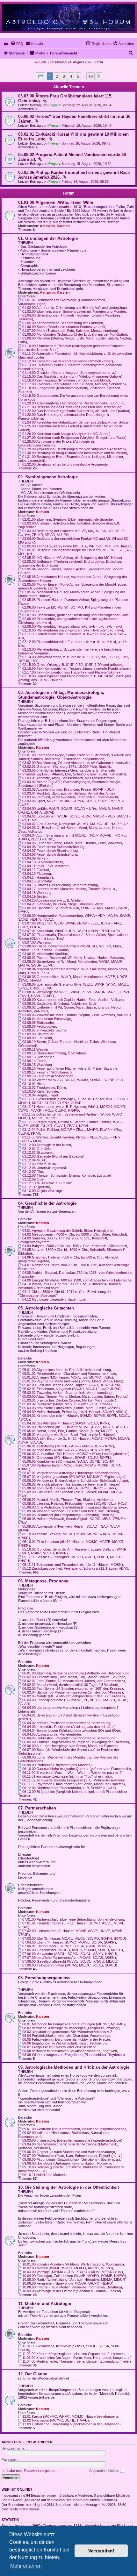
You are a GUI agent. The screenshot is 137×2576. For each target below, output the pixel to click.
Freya (53, 105)
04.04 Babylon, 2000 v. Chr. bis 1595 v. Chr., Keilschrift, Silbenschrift (75, 1246)
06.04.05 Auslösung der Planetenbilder (52, 1734)
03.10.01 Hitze (33, 1084)
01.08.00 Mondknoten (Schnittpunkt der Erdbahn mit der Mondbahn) (75, 334)
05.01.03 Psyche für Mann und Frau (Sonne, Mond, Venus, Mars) (73, 1381)
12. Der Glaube (33, 2374)
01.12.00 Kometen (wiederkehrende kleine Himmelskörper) (68, 361)
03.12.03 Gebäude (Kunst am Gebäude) (53, 1156)
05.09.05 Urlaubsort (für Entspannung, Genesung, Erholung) (69, 1515)
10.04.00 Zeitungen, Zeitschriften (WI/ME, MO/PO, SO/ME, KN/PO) (74, 2276)
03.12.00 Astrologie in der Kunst (47, 1145)
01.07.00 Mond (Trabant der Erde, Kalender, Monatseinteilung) (70, 331)
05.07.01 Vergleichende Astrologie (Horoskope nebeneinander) (71, 1473)
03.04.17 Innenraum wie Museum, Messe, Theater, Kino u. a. (69, 889)
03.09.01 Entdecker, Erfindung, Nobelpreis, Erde (59, 1003)
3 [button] (64, 76)
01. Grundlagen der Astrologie (48, 238)
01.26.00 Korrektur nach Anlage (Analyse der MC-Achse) (66, 434)
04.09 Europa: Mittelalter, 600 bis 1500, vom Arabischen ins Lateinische (77, 1280)
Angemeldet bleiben (105, 2471)
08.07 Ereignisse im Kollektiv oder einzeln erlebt (59, 2047)
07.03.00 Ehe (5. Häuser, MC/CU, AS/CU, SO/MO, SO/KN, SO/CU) (74, 1938)
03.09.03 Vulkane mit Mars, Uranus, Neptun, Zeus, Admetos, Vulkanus (77, 1015)
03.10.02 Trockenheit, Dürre (44, 1088)
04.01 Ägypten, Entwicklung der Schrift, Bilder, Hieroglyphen (68, 1231)
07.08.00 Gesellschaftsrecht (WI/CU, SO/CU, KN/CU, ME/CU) (70, 1961)
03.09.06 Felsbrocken (39, 1026)
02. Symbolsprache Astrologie (48, 477)
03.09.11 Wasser (35, 1049)
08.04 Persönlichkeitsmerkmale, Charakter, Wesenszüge (66, 2036)
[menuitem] (17, 44)
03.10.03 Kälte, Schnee (40, 1091)
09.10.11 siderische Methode (44, 2175)
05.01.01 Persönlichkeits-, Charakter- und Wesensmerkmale (69, 1374)
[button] (40, 76)
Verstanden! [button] (101, 2551)
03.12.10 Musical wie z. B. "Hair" (47, 1183)
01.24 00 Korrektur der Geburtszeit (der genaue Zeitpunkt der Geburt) (76, 422)
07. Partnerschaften (37, 1808)
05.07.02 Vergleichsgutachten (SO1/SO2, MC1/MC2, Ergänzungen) (74, 1477)
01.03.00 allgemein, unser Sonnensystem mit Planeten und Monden (74, 311)
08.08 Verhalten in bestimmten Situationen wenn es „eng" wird (70, 2051)
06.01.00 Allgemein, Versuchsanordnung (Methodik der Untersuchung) (76, 1673)
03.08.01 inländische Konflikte (45, 954)
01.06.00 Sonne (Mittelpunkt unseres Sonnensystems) (64, 327)
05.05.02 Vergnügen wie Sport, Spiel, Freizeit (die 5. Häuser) (69, 1435)
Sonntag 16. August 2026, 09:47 (86, 143)
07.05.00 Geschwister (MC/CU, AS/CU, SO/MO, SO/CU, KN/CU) (73, 1950)
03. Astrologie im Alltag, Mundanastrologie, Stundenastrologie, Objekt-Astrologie (61, 695)
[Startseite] (68, 17)
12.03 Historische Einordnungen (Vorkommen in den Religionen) (72, 2424)
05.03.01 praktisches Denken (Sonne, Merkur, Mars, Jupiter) (69, 1400)
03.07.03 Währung (36, 942)
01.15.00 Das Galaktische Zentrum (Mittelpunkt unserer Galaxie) (72, 376)
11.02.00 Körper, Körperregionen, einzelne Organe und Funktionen (73, 2354)
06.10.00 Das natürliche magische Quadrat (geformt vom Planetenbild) (77, 1769)
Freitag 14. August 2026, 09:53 (85, 182)
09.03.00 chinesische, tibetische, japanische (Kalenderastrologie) (72, 2140)
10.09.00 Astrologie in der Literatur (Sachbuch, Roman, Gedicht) (72, 2291)
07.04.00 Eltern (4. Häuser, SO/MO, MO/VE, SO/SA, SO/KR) (69, 1942)
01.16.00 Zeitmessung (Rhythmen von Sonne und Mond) (66, 380)
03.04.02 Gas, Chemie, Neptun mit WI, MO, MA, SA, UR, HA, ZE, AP (75, 824)
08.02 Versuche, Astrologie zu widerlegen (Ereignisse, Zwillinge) (71, 2028)
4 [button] (71, 76)
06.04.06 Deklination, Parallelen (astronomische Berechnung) (69, 1738)
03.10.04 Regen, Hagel (40, 1095)
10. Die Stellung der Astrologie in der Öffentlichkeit (68, 2187)
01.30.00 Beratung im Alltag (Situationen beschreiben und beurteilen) (75, 453)
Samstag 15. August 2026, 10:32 (87, 164)
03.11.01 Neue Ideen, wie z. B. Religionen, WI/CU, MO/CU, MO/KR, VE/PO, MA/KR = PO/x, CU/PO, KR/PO (72, 1109)
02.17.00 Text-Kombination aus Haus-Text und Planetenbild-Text (72, 672)
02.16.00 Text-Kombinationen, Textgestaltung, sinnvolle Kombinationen (76, 668)
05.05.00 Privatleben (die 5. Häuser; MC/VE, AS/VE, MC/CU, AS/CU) (75, 1427)
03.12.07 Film (33, 1172)
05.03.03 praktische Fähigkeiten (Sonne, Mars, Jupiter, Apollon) (71, 1408)
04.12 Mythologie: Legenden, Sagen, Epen (55, 1299)
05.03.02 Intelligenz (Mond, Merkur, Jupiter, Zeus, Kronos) (67, 1404)
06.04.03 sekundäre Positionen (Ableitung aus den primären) (69, 1727)
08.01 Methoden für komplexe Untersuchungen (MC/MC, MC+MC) (74, 2024)
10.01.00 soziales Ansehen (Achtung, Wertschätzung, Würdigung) (73, 2264)
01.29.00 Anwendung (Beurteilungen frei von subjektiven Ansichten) (74, 449)
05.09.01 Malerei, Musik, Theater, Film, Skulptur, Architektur (68, 1500)
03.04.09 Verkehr (36, 858)
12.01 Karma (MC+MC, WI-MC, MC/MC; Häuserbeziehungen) (70, 2416)
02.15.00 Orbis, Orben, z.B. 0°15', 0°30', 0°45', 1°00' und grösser (72, 665)
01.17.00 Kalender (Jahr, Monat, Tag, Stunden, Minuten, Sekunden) (74, 384)
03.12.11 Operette (36, 1187)
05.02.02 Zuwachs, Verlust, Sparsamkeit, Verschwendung (67, 1393)
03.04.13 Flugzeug (37, 874)
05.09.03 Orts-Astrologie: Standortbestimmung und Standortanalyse (75, 1507)
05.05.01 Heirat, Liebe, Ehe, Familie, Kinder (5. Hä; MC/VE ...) (70, 1431)
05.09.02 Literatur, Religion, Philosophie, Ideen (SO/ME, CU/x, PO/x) (75, 1503)
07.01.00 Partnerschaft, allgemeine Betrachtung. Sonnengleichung (73, 1919)
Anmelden (11, 2442)
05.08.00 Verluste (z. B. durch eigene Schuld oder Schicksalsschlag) (75, 1481)
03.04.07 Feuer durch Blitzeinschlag (50, 851)
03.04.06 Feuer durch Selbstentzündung (53, 847)
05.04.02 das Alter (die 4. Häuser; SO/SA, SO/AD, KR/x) (66, 1423)
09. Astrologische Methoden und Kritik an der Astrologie (74, 2067)
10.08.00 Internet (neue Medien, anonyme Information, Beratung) (72, 2287)
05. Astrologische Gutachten (46, 1308)
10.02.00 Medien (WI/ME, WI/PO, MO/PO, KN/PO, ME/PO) (68, 2268)
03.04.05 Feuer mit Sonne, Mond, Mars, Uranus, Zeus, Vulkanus (72, 843)
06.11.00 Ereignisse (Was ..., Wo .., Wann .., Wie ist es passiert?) (72, 1773)
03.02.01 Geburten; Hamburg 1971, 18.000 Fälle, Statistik (67, 767)
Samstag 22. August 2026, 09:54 (87, 105)
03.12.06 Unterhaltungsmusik (45, 1168)
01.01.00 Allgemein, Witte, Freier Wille (56, 202)
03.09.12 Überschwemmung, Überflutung (54, 1053)
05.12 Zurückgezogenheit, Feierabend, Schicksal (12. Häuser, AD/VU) (76, 1568)
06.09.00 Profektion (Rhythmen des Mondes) (57, 1765)
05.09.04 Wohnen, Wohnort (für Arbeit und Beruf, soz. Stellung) (71, 1511)
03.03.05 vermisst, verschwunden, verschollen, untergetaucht (70, 797)
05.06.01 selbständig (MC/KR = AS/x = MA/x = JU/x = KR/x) (68, 1446)
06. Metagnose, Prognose (43, 1581)
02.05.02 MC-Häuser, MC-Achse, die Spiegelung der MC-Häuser (72, 558)
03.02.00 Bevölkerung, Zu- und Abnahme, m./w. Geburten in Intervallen (77, 763)
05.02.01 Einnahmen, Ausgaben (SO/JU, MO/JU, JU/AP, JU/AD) (72, 1389)
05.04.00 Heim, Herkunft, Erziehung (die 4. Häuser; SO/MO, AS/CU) (75, 1412)
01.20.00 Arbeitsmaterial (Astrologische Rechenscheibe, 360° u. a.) (74, 403)
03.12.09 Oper (33, 1179)
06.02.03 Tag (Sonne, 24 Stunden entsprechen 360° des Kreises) (73, 1688)
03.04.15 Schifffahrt (37, 881)
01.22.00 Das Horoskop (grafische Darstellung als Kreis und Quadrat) (76, 411)
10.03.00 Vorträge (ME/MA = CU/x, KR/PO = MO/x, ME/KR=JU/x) (73, 2272)
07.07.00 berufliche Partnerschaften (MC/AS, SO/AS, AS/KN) (69, 1958)
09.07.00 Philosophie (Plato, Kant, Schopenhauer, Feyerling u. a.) (72, 2156)
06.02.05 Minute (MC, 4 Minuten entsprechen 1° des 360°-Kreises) (74, 1696)
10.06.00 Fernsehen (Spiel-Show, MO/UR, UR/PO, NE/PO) (68, 2283)
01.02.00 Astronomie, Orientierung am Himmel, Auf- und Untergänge (75, 308)
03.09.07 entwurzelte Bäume (44, 1030)
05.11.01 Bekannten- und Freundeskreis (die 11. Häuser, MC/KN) (73, 1565)
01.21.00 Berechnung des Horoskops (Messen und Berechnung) (72, 407)
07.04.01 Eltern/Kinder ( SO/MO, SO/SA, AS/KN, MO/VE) (66, 1946)
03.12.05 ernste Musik (40, 1164)
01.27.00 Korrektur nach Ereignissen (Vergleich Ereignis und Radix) (74, 438)
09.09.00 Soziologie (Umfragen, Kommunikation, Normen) (67, 2163)
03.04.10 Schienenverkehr (43, 862)
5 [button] (78, 76)
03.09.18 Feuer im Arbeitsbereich (48, 1076)
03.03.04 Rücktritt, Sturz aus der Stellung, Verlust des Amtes (69, 793)
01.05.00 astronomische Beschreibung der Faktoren (63, 323)
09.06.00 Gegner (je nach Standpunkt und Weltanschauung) (69, 2152)
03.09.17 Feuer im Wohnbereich (47, 1072)
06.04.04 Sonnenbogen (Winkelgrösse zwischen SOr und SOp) (71, 1730)
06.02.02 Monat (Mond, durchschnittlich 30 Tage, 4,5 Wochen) (70, 1685)
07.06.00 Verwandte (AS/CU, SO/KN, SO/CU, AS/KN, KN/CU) (70, 1954)
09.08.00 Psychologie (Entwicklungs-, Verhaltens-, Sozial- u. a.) (71, 2159)
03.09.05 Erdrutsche (38, 1023)
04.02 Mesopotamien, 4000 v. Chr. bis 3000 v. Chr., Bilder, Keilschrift (75, 1234)
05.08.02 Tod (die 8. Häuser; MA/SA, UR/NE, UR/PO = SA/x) (69, 1488)
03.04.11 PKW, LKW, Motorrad (45, 866)
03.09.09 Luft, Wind (37, 1038)
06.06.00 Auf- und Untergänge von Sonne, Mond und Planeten (70, 1746)
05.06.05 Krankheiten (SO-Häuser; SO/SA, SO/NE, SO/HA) (68, 1461)
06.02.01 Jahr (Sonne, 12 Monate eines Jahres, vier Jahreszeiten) (74, 1681)
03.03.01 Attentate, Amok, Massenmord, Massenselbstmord (68, 778)
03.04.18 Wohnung (37, 893)
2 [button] (57, 76)
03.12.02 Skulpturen (38, 1152)
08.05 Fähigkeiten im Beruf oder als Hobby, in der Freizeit (66, 2039)
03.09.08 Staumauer (38, 1034)
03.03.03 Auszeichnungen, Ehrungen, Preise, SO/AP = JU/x (68, 789)
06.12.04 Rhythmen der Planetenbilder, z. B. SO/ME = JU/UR (69, 1788)
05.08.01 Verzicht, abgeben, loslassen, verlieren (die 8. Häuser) (71, 1484)
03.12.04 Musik (34, 1160)
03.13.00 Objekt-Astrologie (43, 1191)
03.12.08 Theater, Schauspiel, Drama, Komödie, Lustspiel (66, 1175)
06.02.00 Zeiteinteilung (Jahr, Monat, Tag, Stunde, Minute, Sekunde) (74, 1677)
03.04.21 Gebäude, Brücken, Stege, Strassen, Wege (63, 904)
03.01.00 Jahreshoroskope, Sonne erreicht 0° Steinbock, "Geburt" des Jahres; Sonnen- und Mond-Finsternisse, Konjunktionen (75, 757)
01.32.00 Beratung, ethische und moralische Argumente (65, 464)
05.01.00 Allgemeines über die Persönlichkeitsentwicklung (67, 1370)
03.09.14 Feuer (34, 1061)
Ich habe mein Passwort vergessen (29, 2471)
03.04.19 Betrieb (35, 896)
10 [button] (90, 76)
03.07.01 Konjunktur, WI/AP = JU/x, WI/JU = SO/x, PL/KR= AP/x (71, 931)
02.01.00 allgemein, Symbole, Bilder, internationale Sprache (68, 519)
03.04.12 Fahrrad (36, 870)
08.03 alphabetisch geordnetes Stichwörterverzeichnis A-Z (67, 2032)
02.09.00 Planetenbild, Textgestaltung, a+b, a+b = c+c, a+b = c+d (72, 626)
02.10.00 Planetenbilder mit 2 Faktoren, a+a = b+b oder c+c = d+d (73, 630)
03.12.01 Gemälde (36, 1149)
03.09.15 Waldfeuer (37, 1065)
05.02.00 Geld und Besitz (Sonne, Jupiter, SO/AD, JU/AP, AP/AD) (72, 1385)
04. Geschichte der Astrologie (47, 1203)
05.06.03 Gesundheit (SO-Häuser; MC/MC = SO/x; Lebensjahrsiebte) (76, 1454)
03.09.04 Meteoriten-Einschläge (47, 1019)
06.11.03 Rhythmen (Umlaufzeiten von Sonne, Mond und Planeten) (74, 1784)
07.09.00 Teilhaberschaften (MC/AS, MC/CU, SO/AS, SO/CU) (70, 1965)
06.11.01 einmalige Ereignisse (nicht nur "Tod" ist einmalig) (67, 1776)
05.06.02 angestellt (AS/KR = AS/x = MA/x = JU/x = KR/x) (66, 1450)
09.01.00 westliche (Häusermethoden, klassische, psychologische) (74, 2129)
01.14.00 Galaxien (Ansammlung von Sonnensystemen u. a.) (69, 373)
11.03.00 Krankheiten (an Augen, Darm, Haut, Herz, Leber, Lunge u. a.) (77, 2358)
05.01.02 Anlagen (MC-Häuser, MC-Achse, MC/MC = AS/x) (68, 1377)
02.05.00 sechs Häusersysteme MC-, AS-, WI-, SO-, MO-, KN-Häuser (77, 546)
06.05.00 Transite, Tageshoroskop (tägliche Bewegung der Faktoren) (76, 1742)
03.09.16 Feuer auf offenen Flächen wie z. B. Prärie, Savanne (70, 1068)
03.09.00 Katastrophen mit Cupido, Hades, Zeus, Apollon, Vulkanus (74, 1000)
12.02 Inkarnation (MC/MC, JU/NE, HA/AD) (56, 2420)
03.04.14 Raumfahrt (38, 877)
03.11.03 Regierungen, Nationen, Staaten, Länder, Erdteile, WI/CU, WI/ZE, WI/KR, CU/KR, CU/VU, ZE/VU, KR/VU (71, 1124)
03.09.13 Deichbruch (38, 1057)
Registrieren (40, 2442)
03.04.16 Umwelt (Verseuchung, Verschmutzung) (60, 885)
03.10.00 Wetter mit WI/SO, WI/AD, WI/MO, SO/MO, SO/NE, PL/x (73, 1080)
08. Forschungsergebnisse (44, 1978)
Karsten (63, 226)
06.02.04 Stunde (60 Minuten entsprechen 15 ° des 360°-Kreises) (73, 1692)
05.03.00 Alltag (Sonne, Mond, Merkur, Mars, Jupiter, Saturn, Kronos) (75, 1396)
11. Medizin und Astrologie (45, 2304)
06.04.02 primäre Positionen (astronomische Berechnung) (67, 1723)
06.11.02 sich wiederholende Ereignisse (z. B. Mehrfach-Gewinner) (74, 1780)
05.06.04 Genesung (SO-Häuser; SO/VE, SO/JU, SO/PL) (67, 1458)
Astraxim (47, 226)
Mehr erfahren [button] (26, 2566)
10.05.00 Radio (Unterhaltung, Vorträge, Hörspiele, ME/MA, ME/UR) (74, 2280)
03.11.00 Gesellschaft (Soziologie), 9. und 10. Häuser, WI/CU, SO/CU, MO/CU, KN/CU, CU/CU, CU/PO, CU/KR (74, 1101)
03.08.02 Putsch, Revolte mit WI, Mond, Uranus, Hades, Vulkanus (73, 958)
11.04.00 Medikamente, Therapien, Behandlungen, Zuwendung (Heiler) (77, 2361)
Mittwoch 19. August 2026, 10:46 (87, 125)
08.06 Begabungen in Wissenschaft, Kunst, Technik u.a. (65, 2043)
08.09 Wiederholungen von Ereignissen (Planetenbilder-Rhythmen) (74, 2055)
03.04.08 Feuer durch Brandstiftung (50, 854)
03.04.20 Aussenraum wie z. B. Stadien (52, 900)
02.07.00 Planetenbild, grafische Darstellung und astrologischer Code (76, 615)
